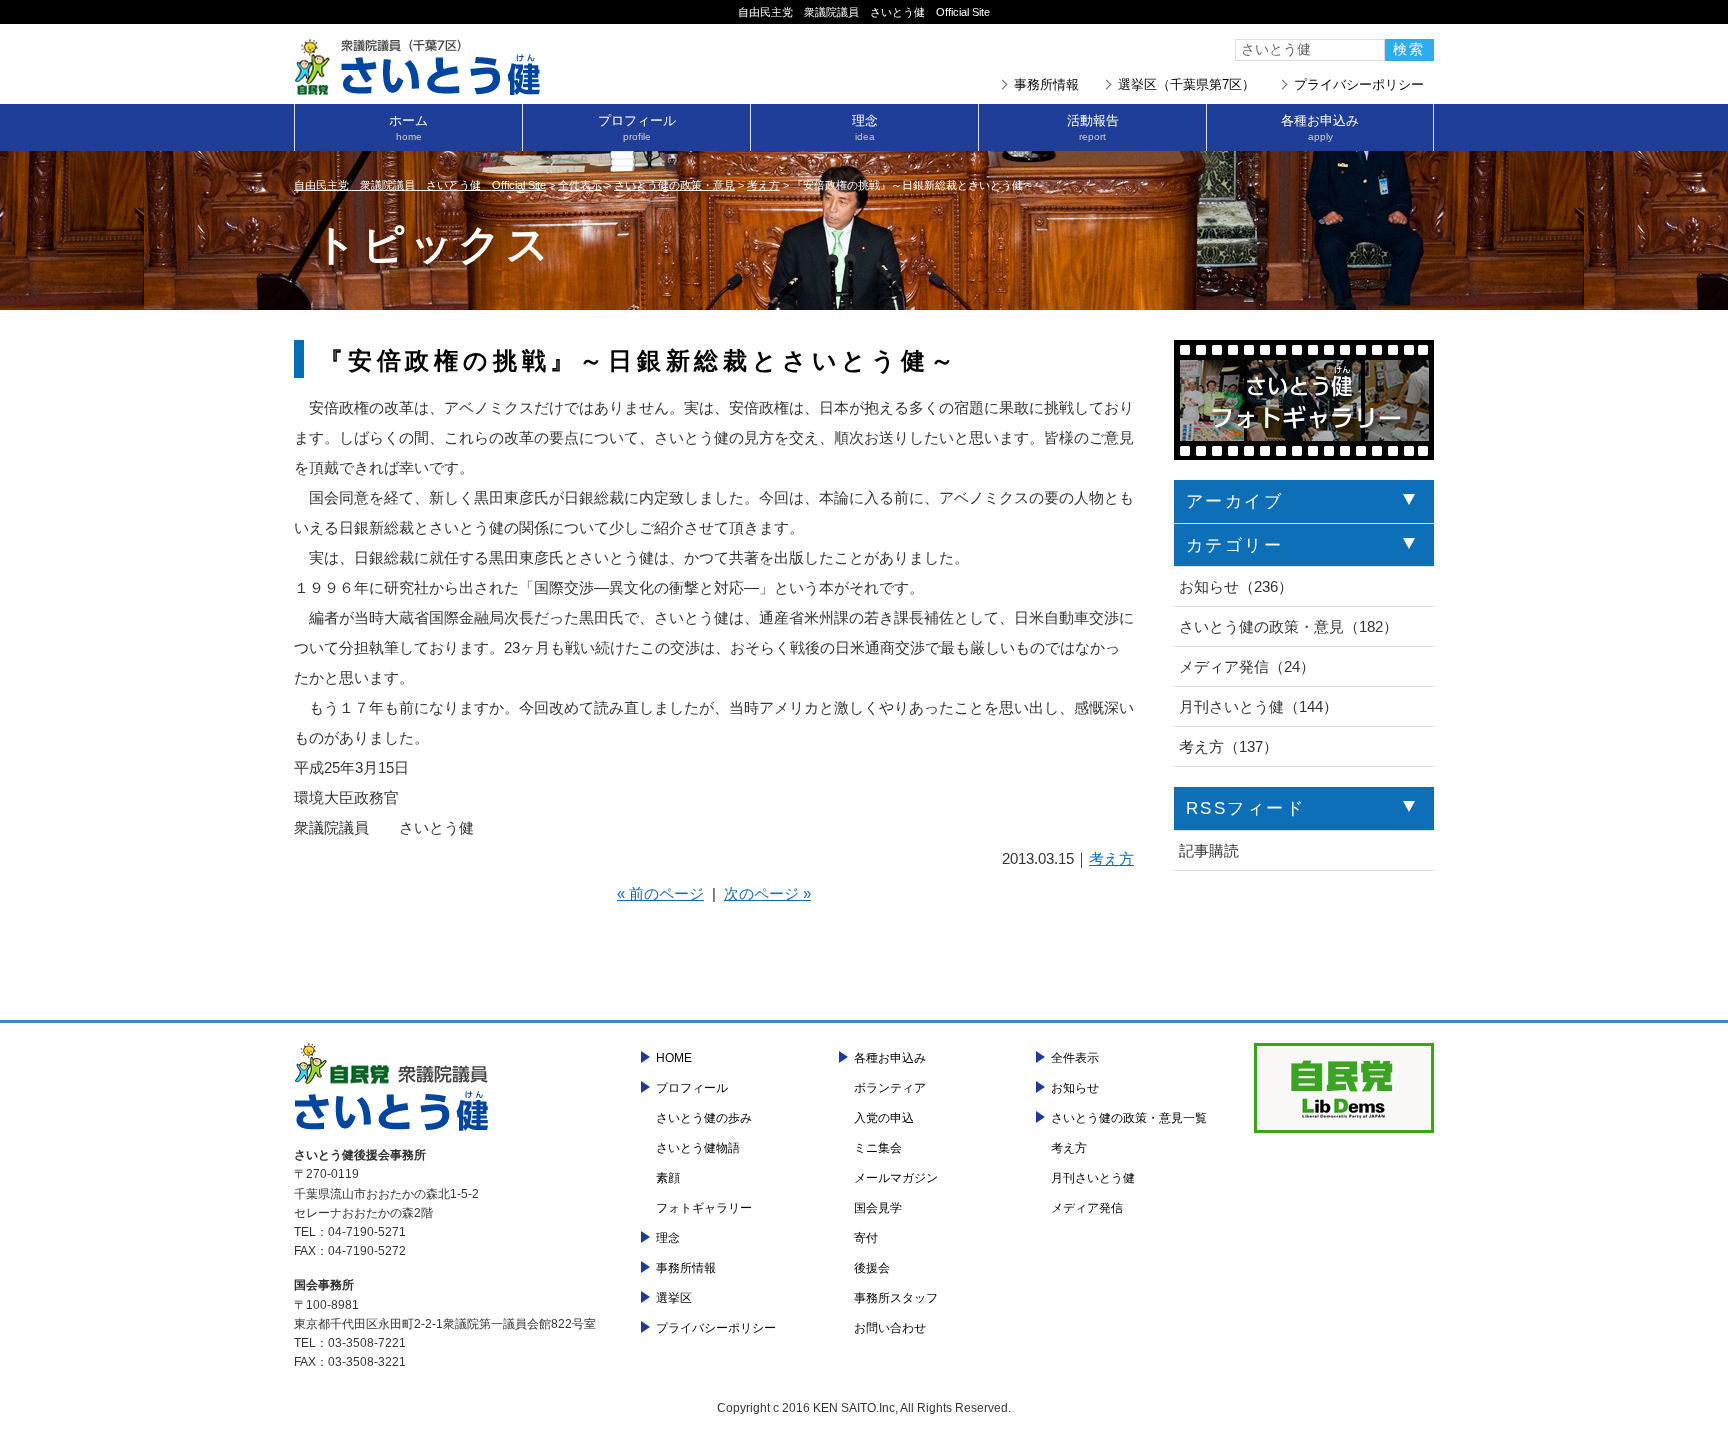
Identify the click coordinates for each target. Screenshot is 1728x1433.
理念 (865, 127)
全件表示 (1075, 1058)
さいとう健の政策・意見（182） (1288, 626)
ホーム (408, 127)
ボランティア (890, 1088)
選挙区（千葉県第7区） (1186, 84)
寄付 (866, 1238)
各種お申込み (1320, 127)
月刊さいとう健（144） (1258, 706)
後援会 (872, 1268)
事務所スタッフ (896, 1298)
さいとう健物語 (698, 1148)
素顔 (668, 1178)
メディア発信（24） (1247, 666)
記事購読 (1209, 850)
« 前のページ (660, 893)
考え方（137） (1228, 746)
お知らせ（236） (1236, 586)
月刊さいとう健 (1093, 1178)
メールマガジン (896, 1178)
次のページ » (767, 893)
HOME (674, 1058)
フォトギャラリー (704, 1208)
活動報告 (1093, 127)
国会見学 (878, 1208)
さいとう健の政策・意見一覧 (1129, 1118)
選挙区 (674, 1298)
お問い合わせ (890, 1328)
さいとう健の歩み (704, 1118)
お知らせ (1075, 1088)
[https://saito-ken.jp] (419, 89)
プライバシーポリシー (1359, 84)
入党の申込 (884, 1118)
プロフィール (637, 127)
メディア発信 (1087, 1208)
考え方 (1111, 858)
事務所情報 (1046, 84)
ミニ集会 (878, 1148)
